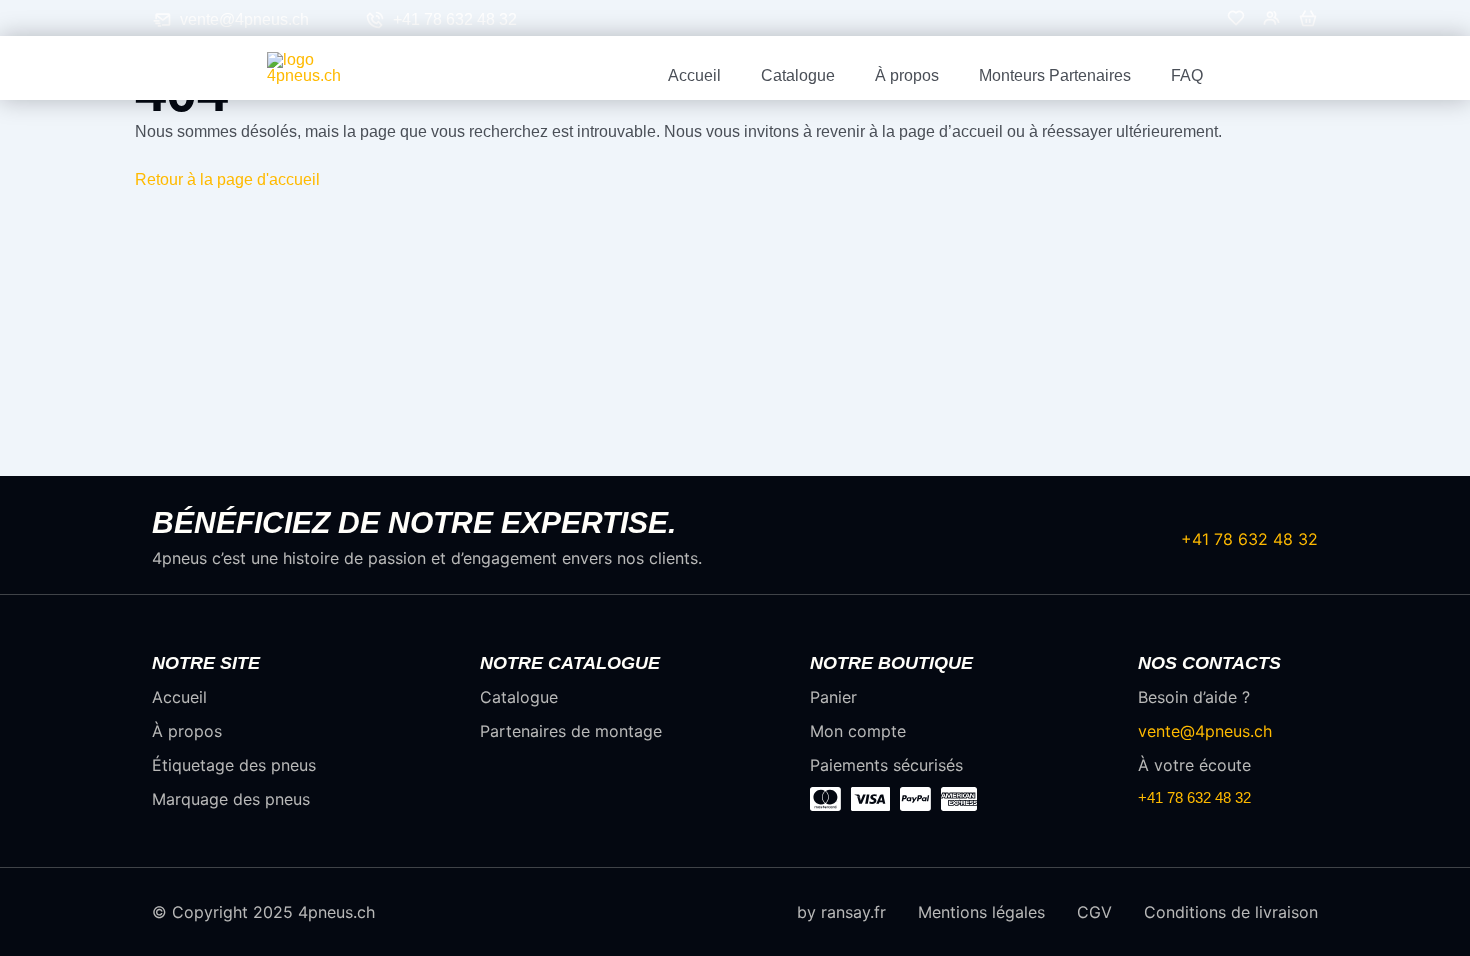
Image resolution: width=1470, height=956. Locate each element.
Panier (833, 697)
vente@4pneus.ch (244, 20)
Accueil (694, 76)
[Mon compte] (1272, 22)
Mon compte (858, 731)
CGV (1094, 912)
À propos (907, 76)
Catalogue (798, 76)
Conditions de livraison (1231, 912)
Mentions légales (981, 912)
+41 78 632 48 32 (455, 20)
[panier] (1308, 22)
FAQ (1187, 76)
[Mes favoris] (1236, 22)
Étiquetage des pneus (234, 765)
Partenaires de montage (571, 731)
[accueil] (325, 66)
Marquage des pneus (231, 799)
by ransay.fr (841, 912)
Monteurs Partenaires (1055, 76)
